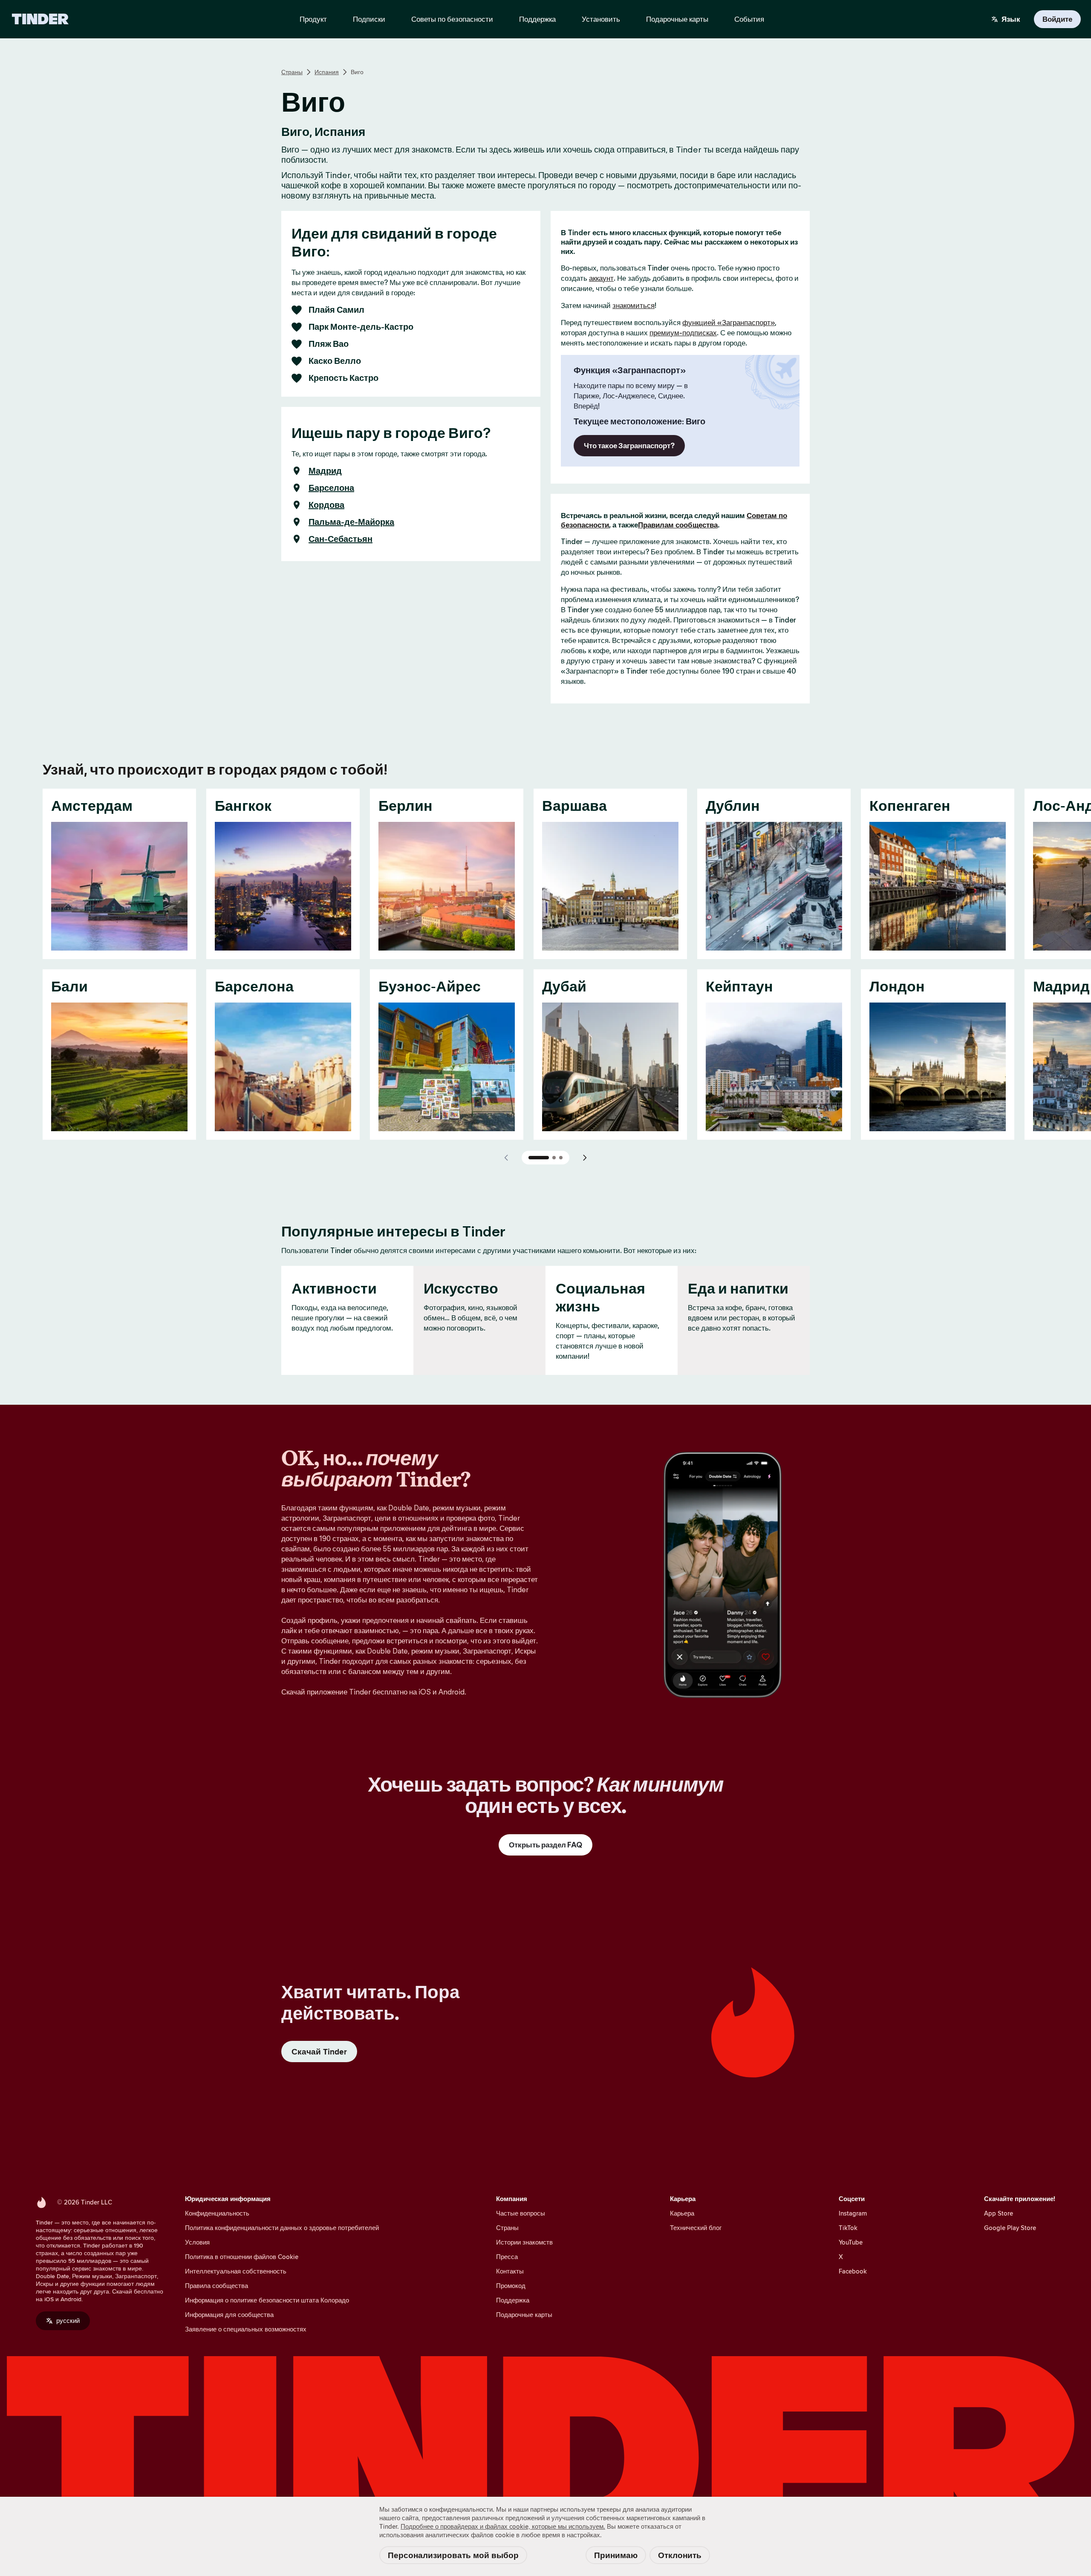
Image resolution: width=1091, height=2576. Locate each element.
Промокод (511, 2286)
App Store (999, 2213)
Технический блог (696, 2228)
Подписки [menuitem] (369, 19)
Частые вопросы (521, 2213)
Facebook (853, 2271)
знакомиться (634, 305)
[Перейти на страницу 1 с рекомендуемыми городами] (539, 1158)
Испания (327, 72)
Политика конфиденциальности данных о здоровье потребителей (282, 2228)
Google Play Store (1010, 2228)
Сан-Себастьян (341, 539)
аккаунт (601, 278)
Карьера (682, 2213)
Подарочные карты (524, 2315)
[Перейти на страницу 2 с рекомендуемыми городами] (554, 1158)
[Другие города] (585, 1158)
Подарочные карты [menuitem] (677, 19)
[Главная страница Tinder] (40, 19)
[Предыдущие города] (506, 1158)
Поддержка (513, 2300)
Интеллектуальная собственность (236, 2271)
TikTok (848, 2228)
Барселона (331, 488)
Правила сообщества (216, 2286)
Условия (197, 2242)
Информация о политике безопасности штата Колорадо (267, 2300)
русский (68, 2321)
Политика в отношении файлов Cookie (242, 2257)
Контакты (510, 2271)
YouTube (851, 2242)
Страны (292, 72)
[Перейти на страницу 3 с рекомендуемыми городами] (561, 1158)
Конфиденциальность (217, 2213)
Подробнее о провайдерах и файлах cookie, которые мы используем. (503, 2526)
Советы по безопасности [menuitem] (452, 19)
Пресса (507, 2257)
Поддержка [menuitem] (537, 19)
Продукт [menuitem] (313, 19)
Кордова (326, 505)
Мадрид (325, 471)
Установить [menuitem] (601, 19)
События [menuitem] (749, 19)
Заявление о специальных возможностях (246, 2329)
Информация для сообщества (229, 2315)
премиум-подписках (683, 333)
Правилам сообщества (678, 525)
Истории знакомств (524, 2242)
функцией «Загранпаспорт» (729, 323)
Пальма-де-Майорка (351, 522)
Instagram (853, 2213)
